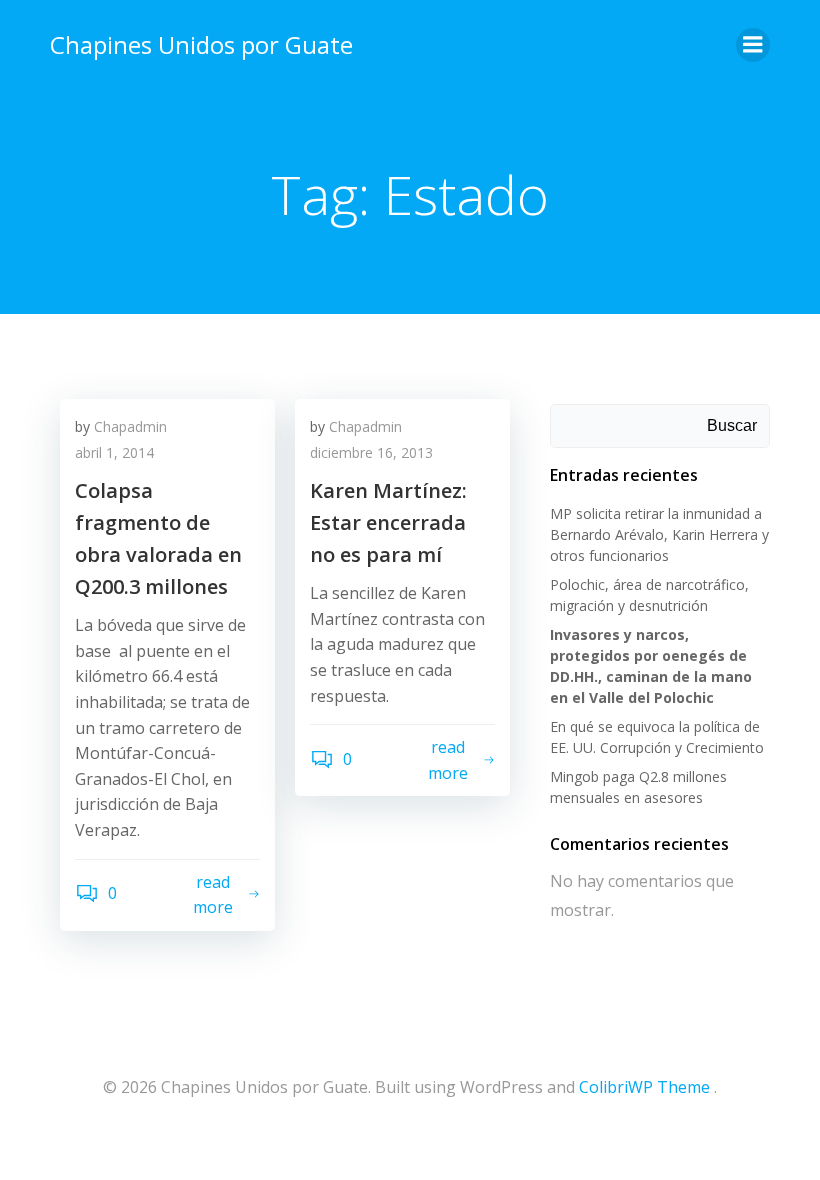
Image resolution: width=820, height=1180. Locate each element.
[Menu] (753, 45)
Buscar (732, 425)
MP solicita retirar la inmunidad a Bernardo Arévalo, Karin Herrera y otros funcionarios (659, 534)
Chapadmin (130, 426)
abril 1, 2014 (114, 452)
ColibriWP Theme (644, 1087)
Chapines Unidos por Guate (201, 44)
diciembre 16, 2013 (371, 452)
